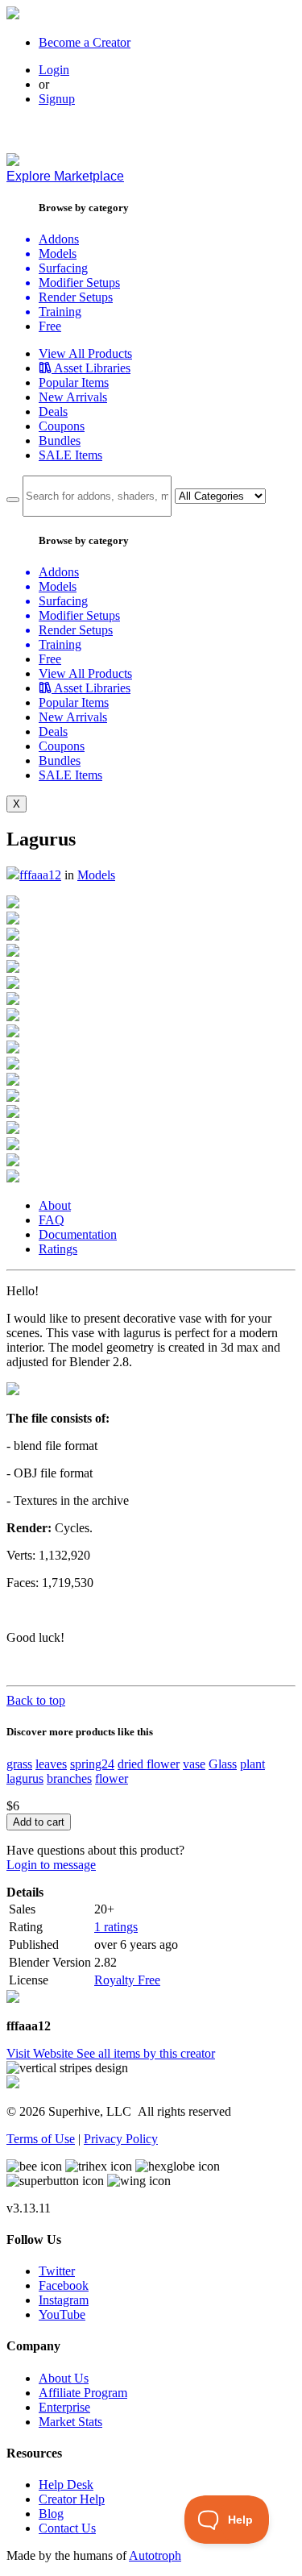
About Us (64, 2378)
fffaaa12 (40, 875)
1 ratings (116, 1927)
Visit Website (41, 2053)
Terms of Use (41, 2139)
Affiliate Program (83, 2393)
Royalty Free (127, 1980)
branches (69, 1778)
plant (252, 1764)
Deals (53, 411)
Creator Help (72, 2499)
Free (50, 326)
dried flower (149, 1764)
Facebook (64, 2285)
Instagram (64, 2300)
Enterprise (64, 2407)
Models (96, 875)
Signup (57, 99)
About (55, 1205)
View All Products (85, 353)
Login (54, 70)
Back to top (36, 1700)
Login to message (51, 1865)
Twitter (57, 2271)
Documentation (78, 1234)
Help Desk (66, 2485)
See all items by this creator (146, 2053)
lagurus (25, 1778)
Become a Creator (85, 42)
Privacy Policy (121, 2139)
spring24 (92, 1764)
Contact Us (67, 2528)
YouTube (62, 2314)
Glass (223, 1764)
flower (112, 1778)
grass (19, 1764)
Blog (51, 2514)
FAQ (52, 1220)
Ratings (58, 1249)
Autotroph (155, 2555)
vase (194, 1764)
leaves (51, 1764)
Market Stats (70, 2422)
